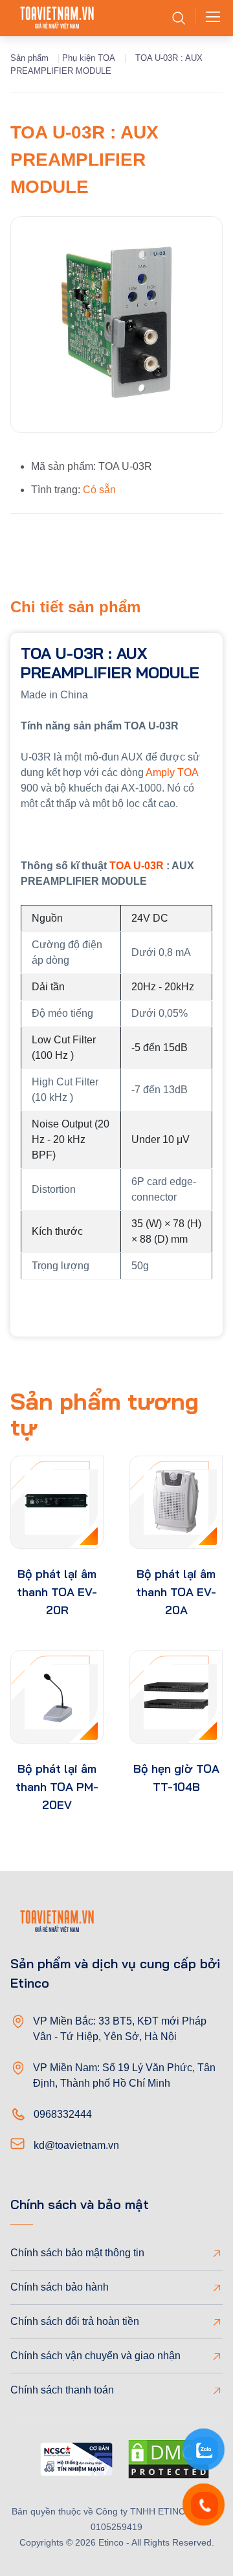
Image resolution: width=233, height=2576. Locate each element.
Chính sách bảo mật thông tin (77, 2253)
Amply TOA (172, 772)
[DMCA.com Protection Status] (169, 2461)
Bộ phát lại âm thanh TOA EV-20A (176, 1592)
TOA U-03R (137, 866)
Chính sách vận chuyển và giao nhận (95, 2356)
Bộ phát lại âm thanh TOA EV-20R (57, 1592)
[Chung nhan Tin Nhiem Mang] (76, 2461)
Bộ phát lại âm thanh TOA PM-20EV (57, 1787)
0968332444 (63, 2114)
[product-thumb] (57, 1502)
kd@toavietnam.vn (76, 2145)
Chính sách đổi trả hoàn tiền (75, 2321)
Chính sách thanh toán (62, 2390)
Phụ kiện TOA (89, 58)
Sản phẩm (29, 58)
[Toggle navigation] (209, 18)
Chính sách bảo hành (60, 2287)
